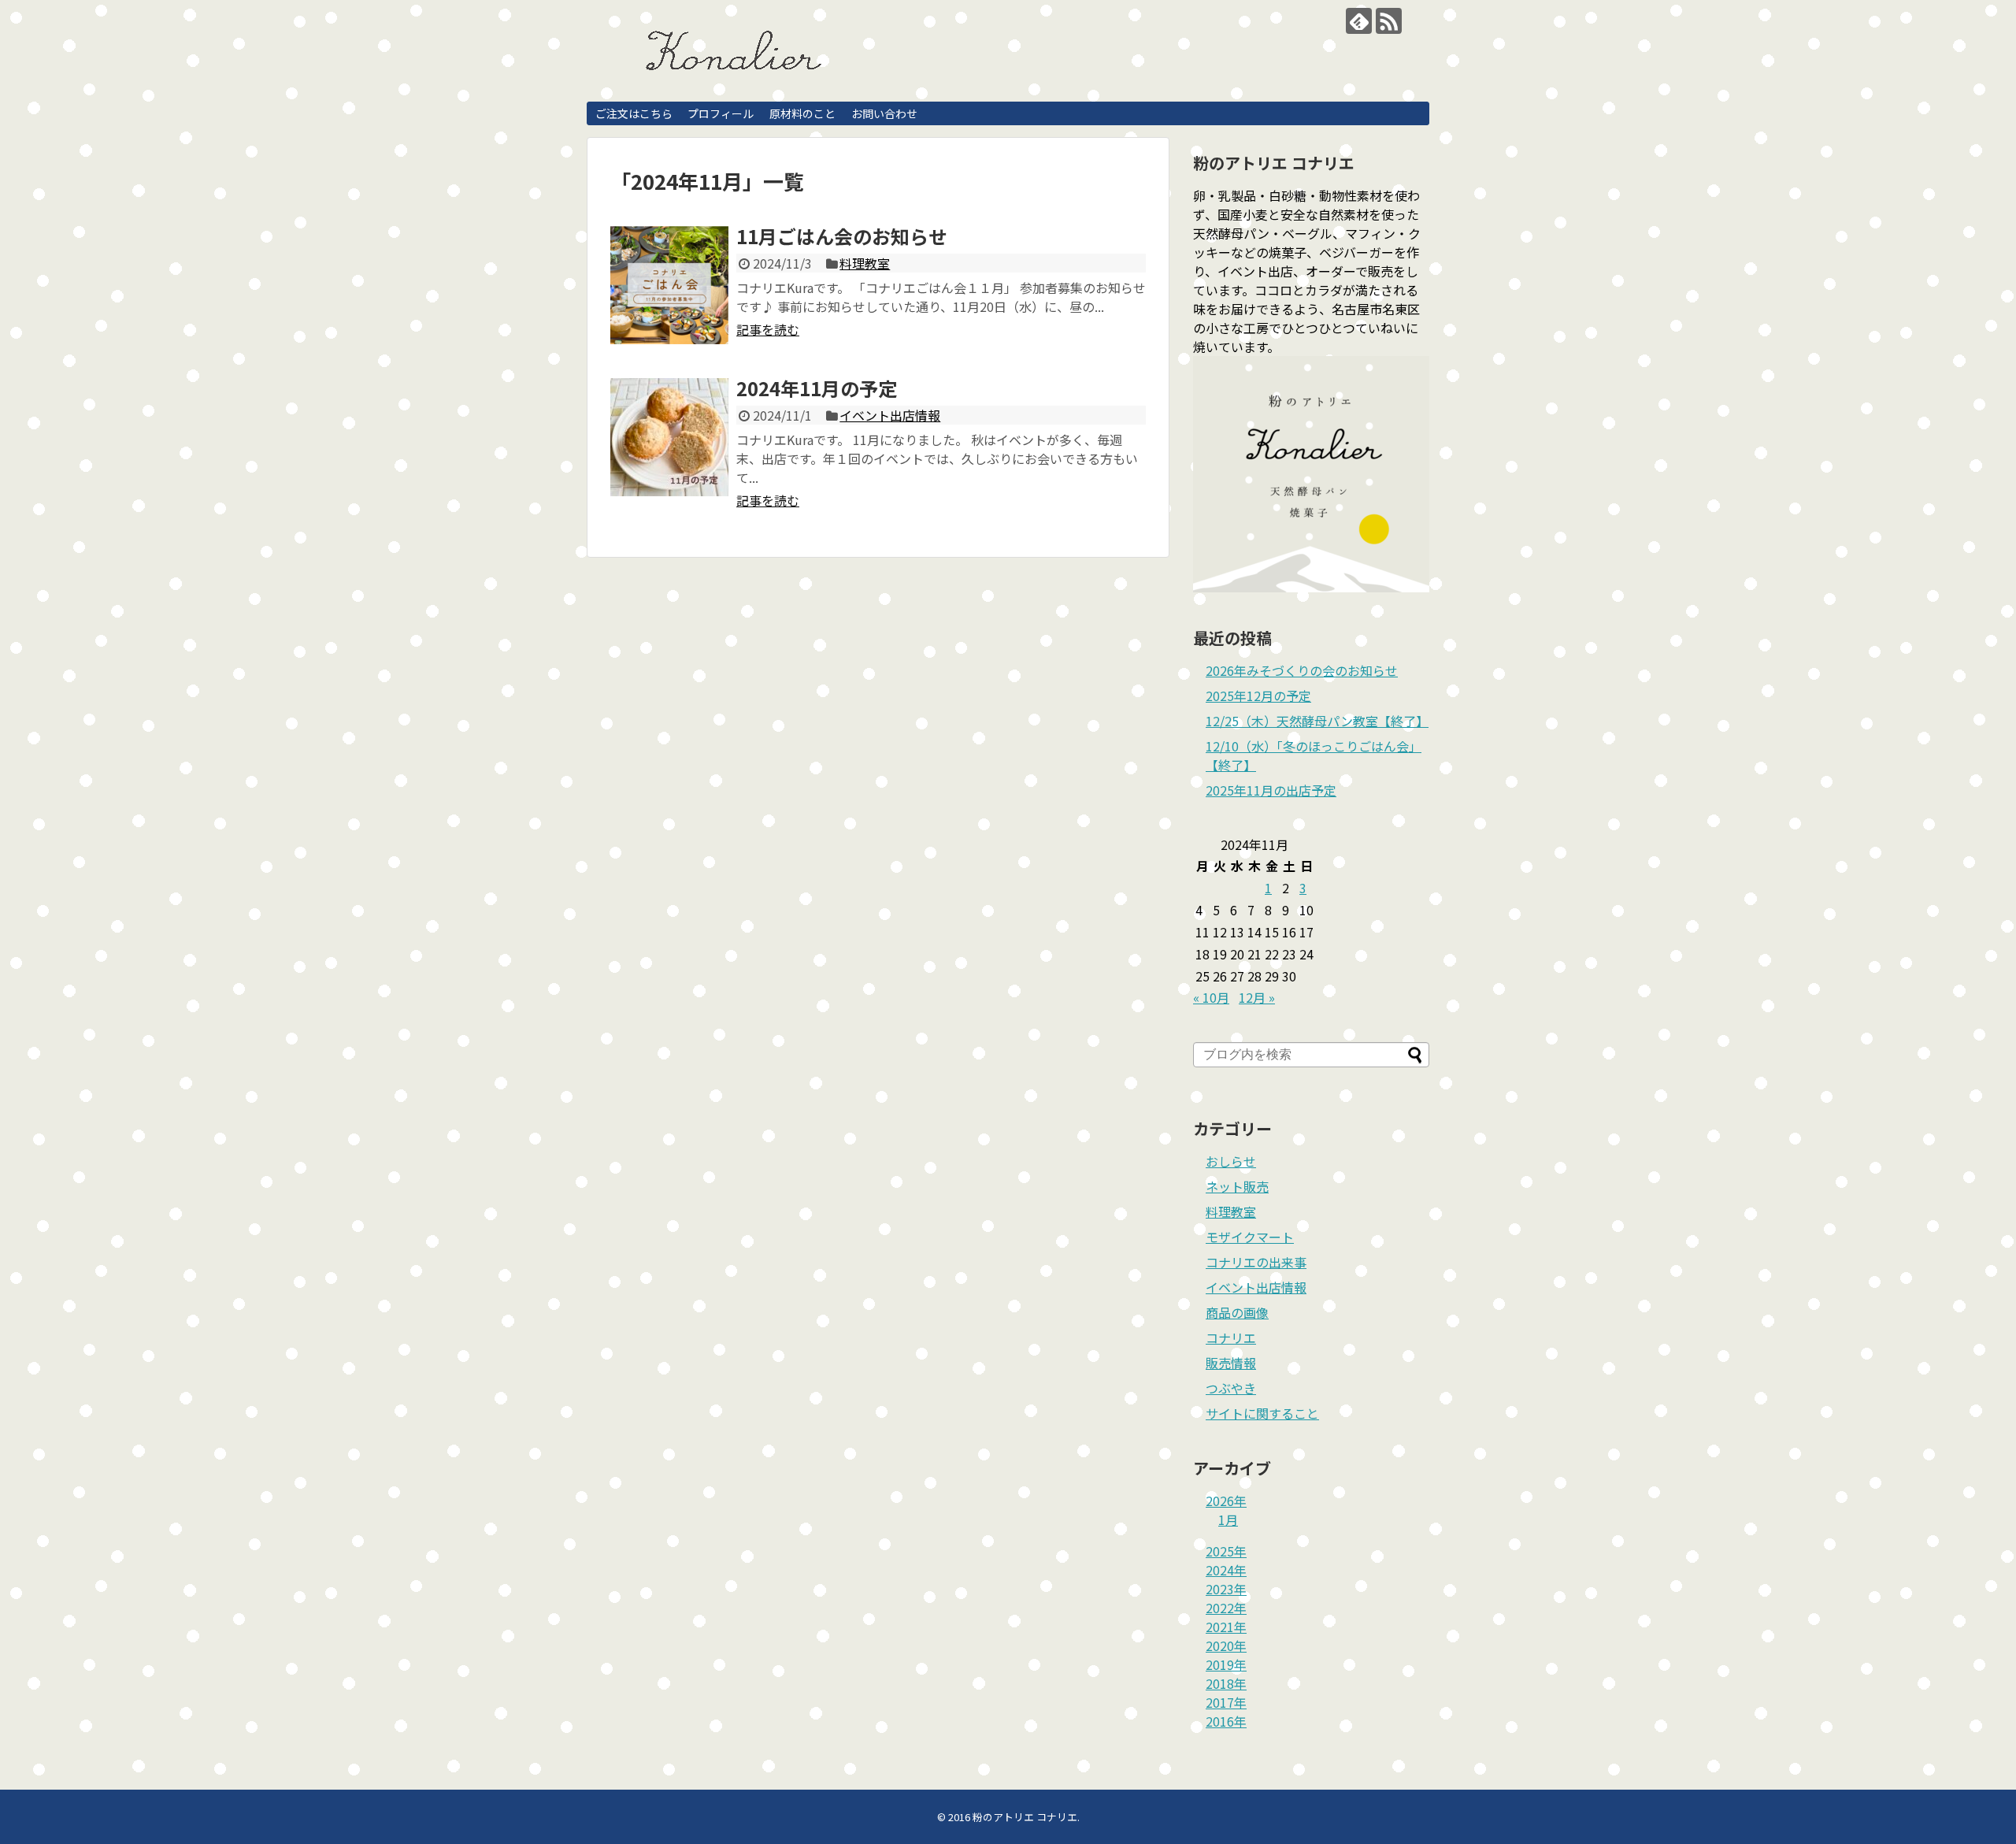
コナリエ (1231, 1338)
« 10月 (1211, 997)
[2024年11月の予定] (669, 437)
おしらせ (1231, 1161)
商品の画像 (1237, 1312)
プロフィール (721, 113)
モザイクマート (1250, 1237)
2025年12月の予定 (1258, 696)
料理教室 (865, 263)
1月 (1228, 1519)
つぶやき (1231, 1388)
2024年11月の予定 (817, 388)
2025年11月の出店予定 (1271, 790)
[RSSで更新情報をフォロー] (1389, 21)
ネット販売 (1237, 1186)
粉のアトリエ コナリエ (1025, 1817)
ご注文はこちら (634, 113)
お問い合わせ (884, 113)
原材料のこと (802, 113)
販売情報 (1231, 1363)
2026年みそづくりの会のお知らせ (1302, 670)
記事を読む (768, 329)
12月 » (1257, 997)
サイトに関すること (1262, 1413)
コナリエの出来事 (1256, 1262)
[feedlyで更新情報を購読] (1359, 21)
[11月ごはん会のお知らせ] (669, 285)
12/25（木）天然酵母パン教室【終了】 (1317, 721)
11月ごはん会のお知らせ (842, 236)
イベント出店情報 (890, 415)
